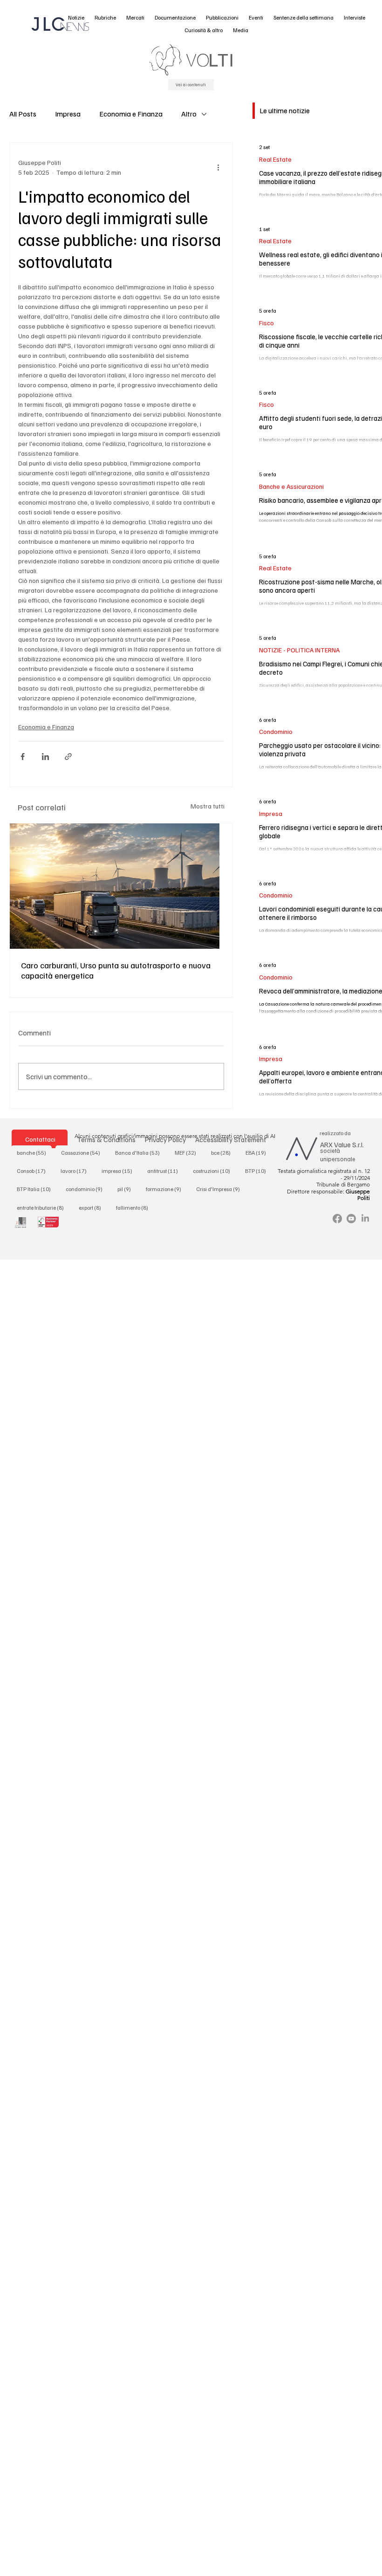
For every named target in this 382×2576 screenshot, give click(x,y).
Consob (34, 1171)
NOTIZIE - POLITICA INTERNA (299, 650)
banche (34, 1152)
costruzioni (214, 1171)
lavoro (76, 1171)
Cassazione (83, 1152)
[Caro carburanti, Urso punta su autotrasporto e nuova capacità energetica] (121, 886)
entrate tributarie (43, 1207)
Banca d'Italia (140, 1152)
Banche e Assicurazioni (291, 486)
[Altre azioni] (218, 167)
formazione (166, 1189)
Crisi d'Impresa (221, 1189)
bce (224, 1152)
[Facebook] (337, 1219)
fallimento (135, 1207)
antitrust (165, 1171)
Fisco (266, 323)
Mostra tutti (208, 806)
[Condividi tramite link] (68, 757)
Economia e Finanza (131, 114)
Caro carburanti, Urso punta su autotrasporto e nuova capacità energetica (116, 970)
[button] (76, 18)
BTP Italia (37, 1189)
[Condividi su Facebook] (23, 757)
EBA (259, 1152)
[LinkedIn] (365, 1219)
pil (127, 1189)
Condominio (276, 731)
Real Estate (275, 159)
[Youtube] (351, 1219)
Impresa (68, 114)
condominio (87, 1189)
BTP (258, 1171)
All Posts (23, 114)
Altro (189, 114)
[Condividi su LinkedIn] (45, 757)
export (93, 1207)
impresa (120, 1171)
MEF (188, 1152)
